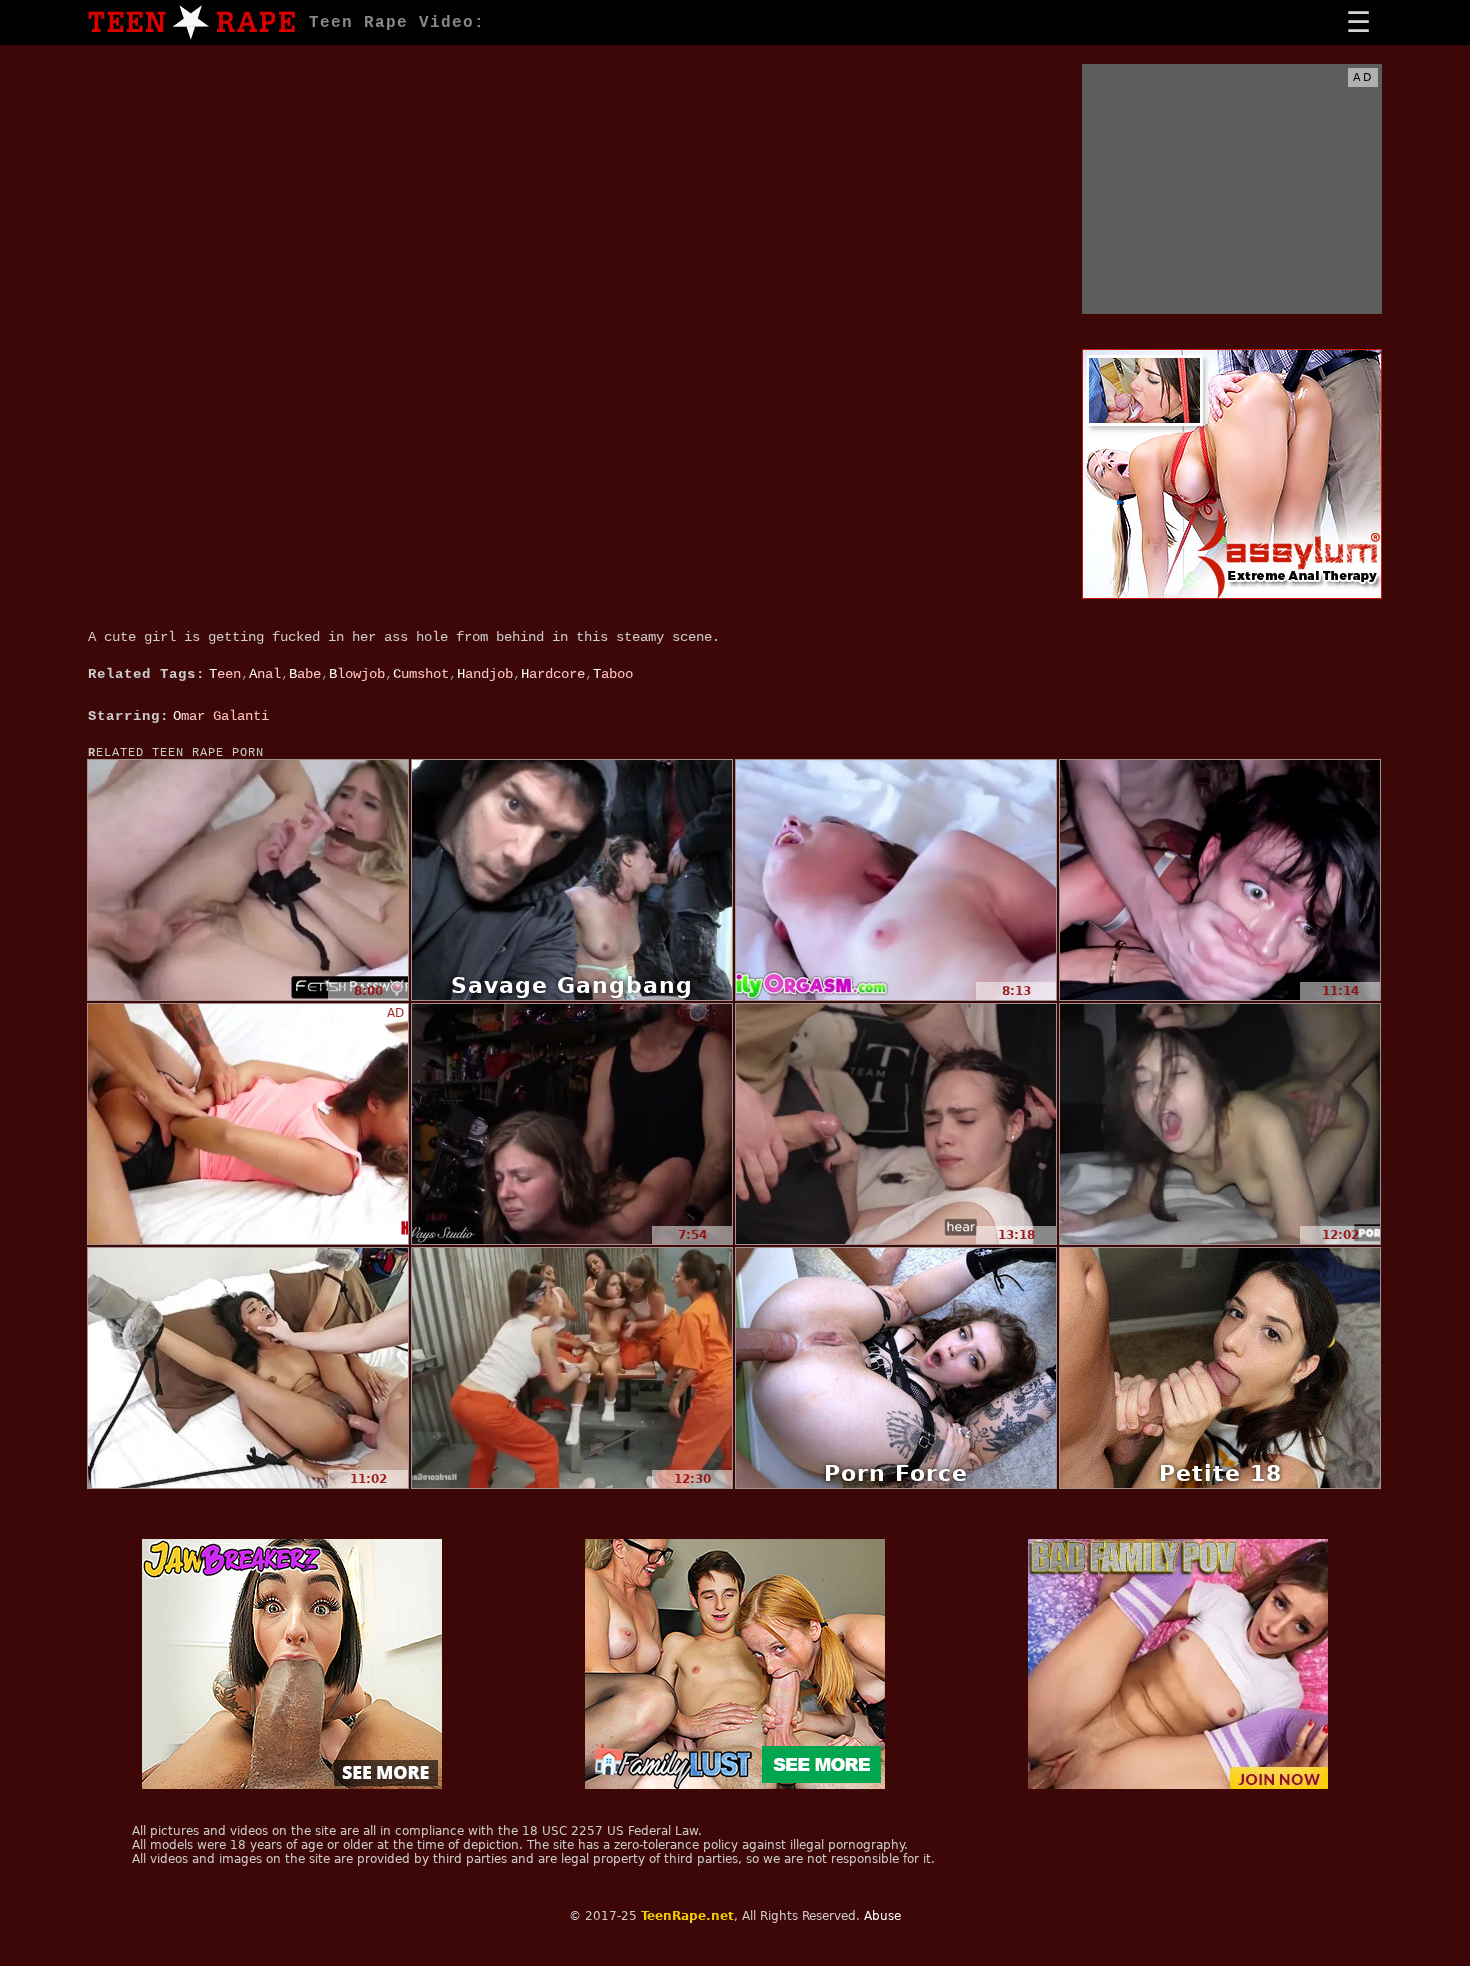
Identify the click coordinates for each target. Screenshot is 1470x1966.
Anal (265, 674)
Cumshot (421, 674)
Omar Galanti (221, 716)
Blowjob (357, 674)
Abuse (882, 1916)
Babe (305, 674)
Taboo (613, 674)
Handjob (485, 674)
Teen (225, 674)
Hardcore (553, 674)
